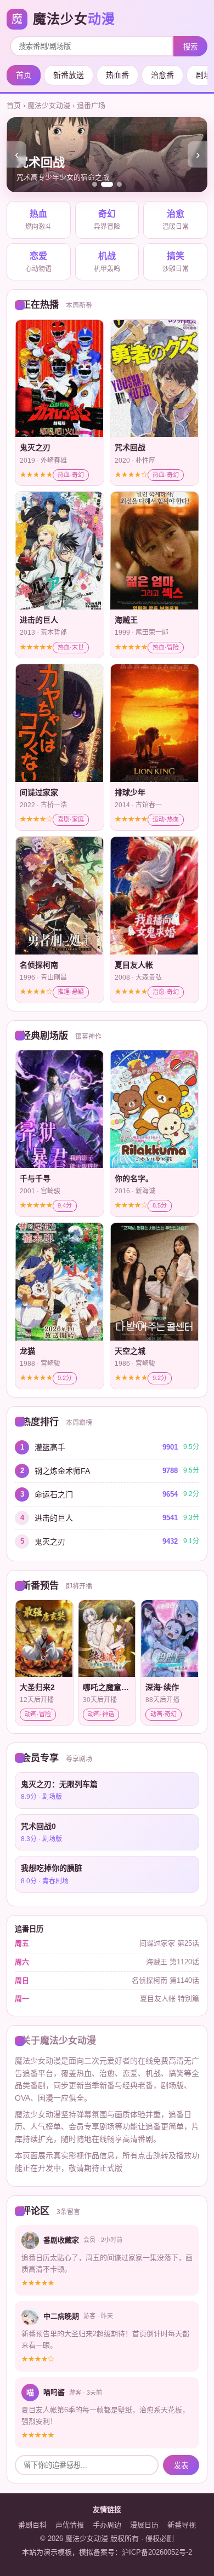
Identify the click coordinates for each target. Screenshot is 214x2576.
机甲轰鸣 (107, 262)
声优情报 (70, 2525)
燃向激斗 (38, 220)
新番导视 (182, 2525)
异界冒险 (107, 220)
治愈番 (162, 75)
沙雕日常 (176, 262)
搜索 (190, 47)
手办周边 (107, 2525)
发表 (181, 2466)
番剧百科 (32, 2525)
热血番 (117, 75)
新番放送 (69, 75)
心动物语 (38, 262)
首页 (24, 75)
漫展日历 (144, 2525)
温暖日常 (176, 220)
